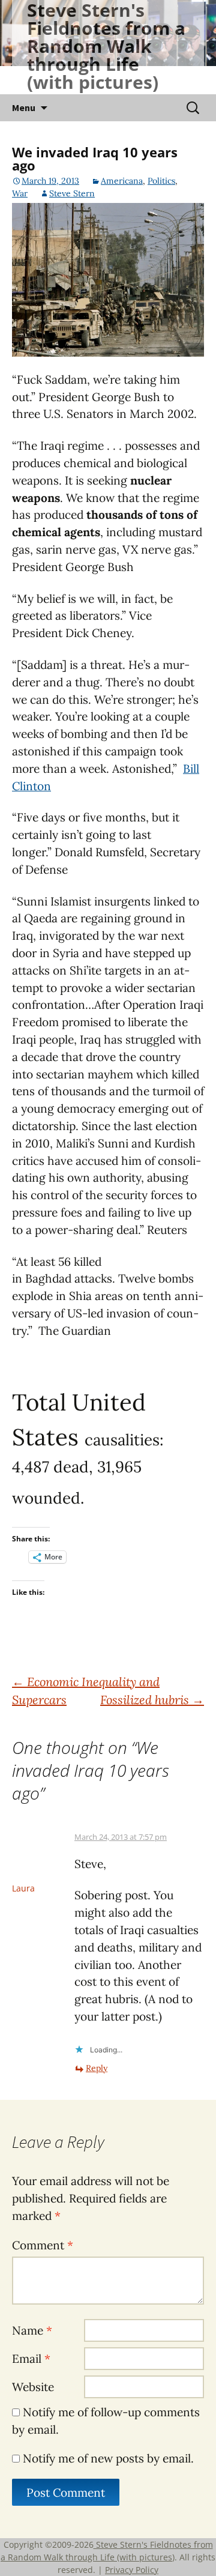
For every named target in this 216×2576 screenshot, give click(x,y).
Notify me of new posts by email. (108, 2458)
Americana (122, 181)
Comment (43, 2245)
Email (31, 2359)
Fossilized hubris (152, 1700)
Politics (161, 181)
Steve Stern (72, 193)
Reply (97, 2068)
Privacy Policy (132, 2570)
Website (33, 2387)
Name (32, 2330)
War (20, 193)
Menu (24, 107)
